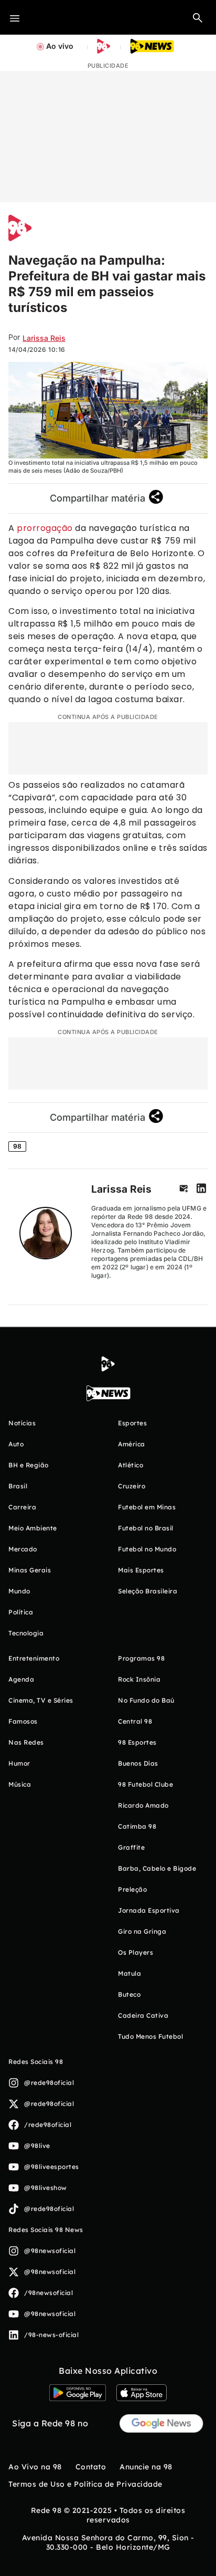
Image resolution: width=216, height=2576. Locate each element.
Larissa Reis (121, 1189)
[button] (198, 17)
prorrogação (45, 528)
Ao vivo (60, 46)
